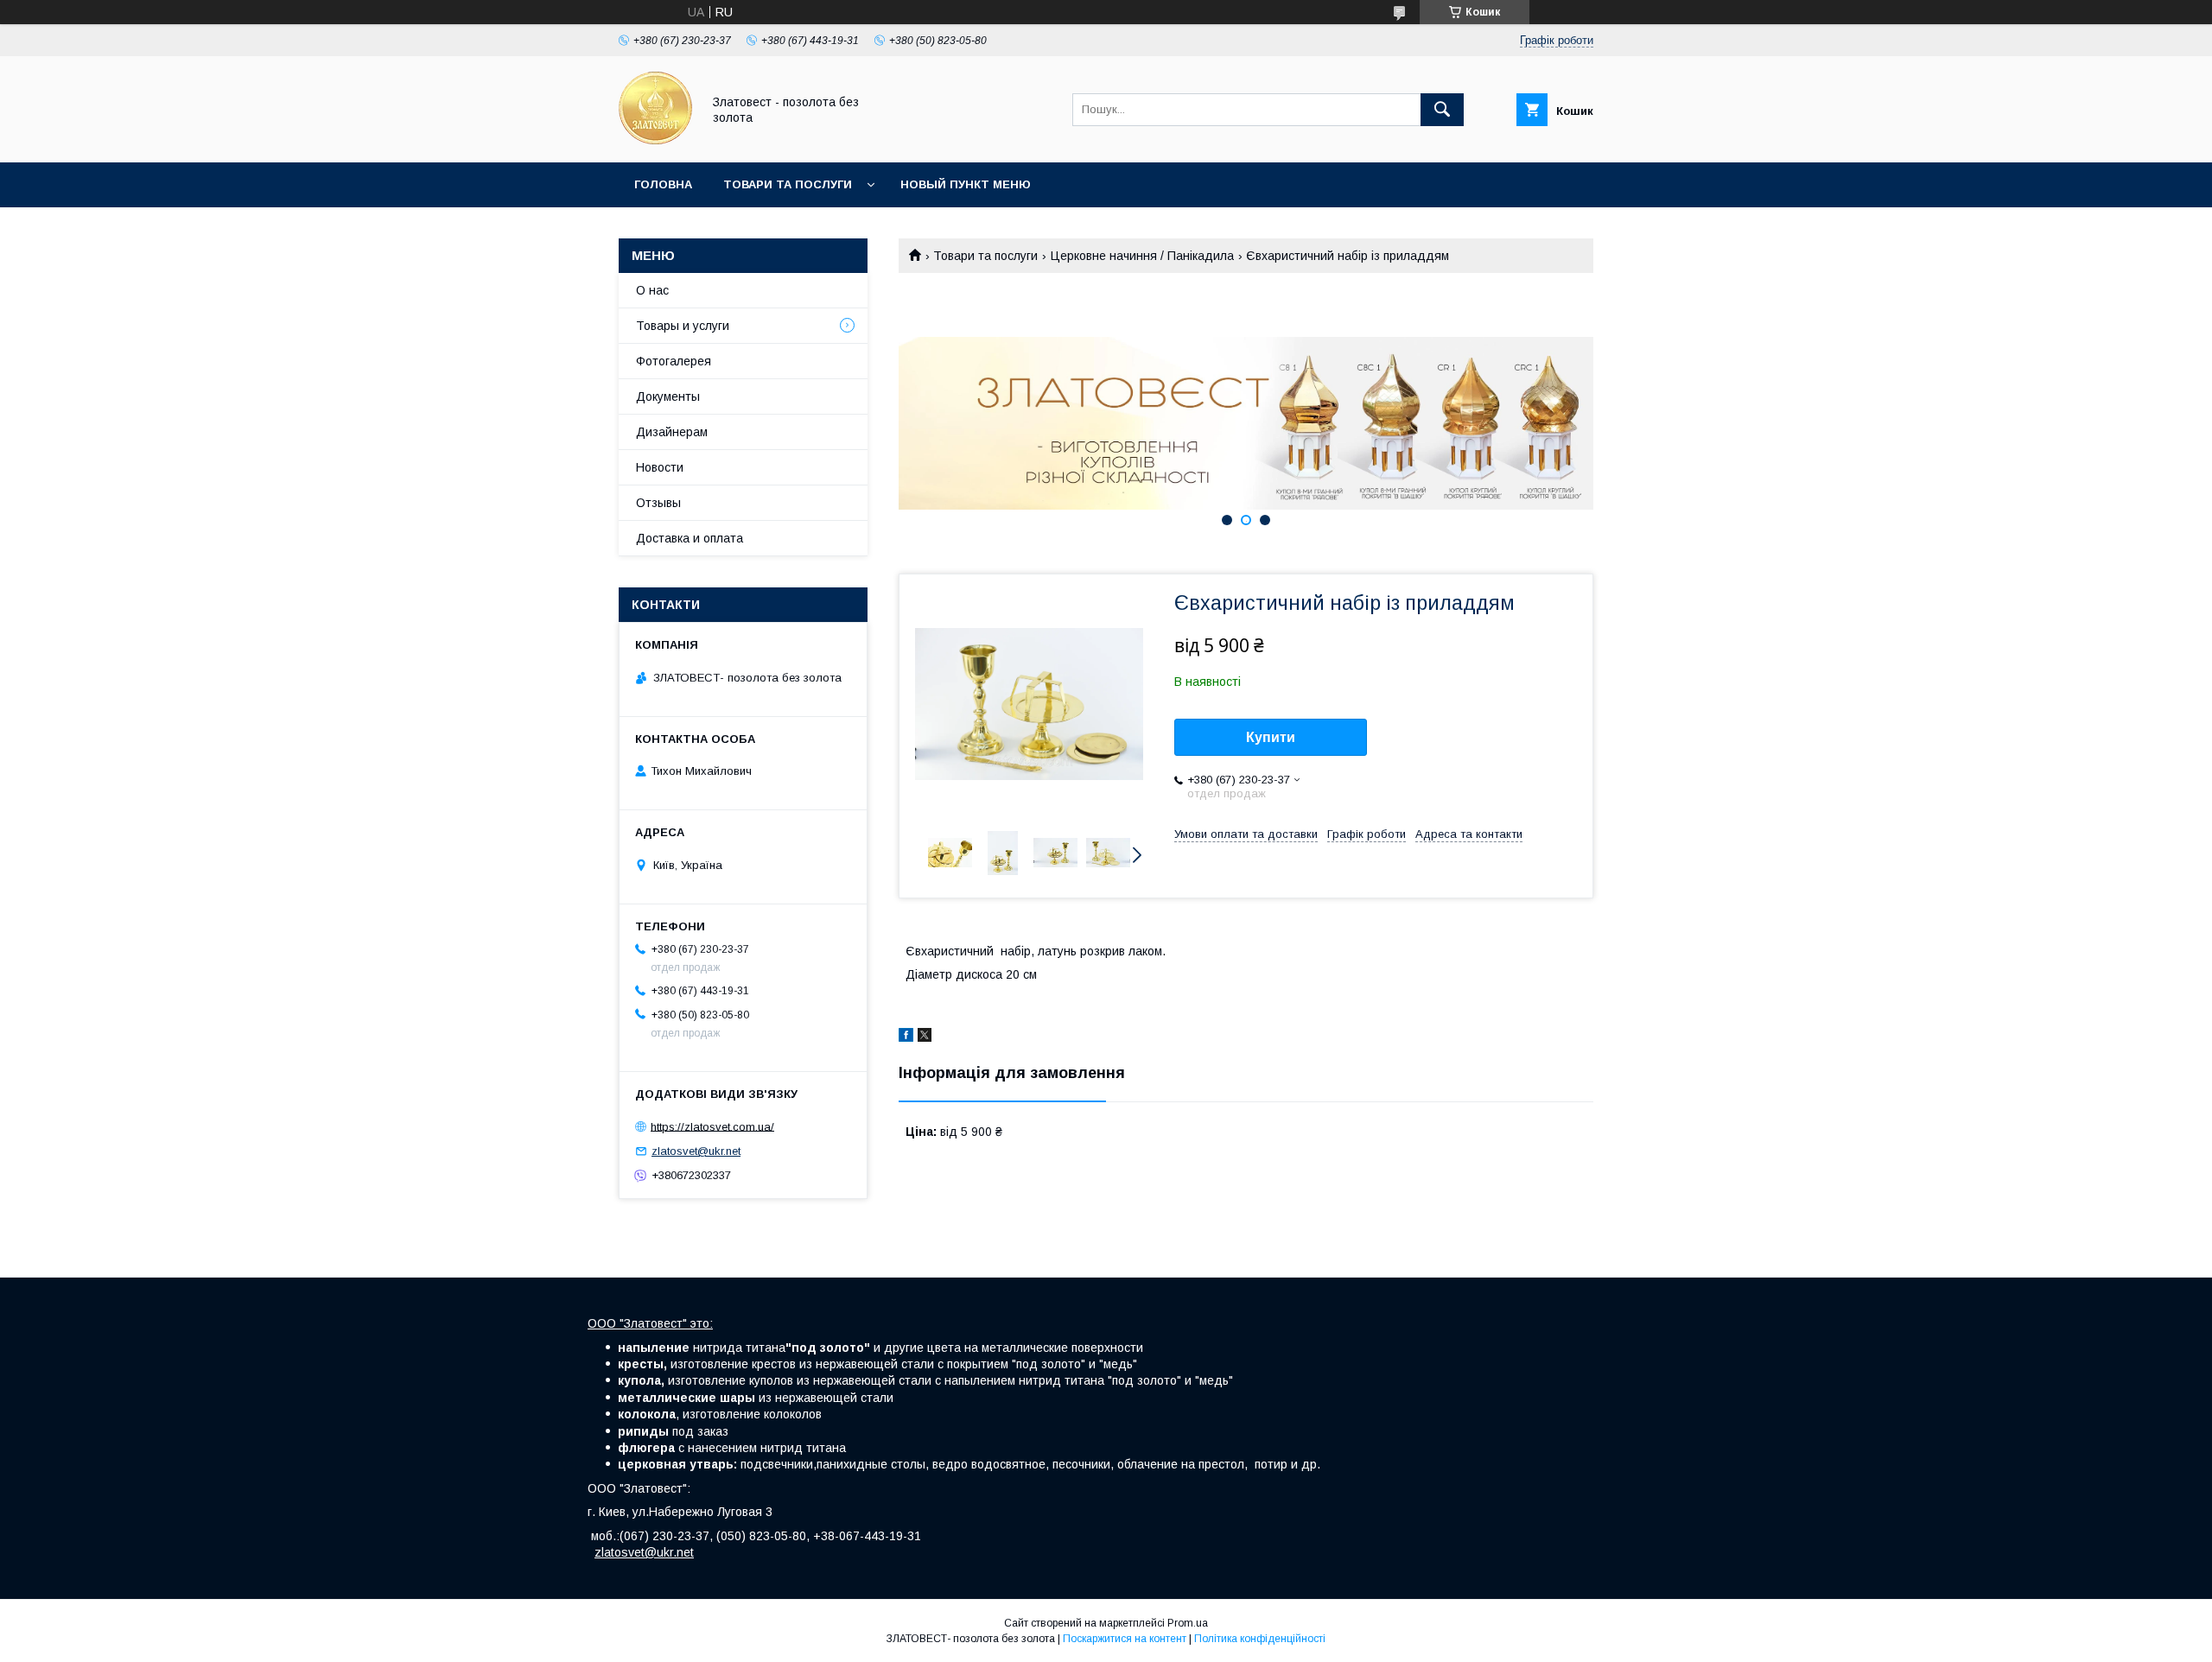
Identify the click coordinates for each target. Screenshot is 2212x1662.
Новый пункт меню (966, 184)
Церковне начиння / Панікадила (1142, 256)
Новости (660, 467)
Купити (1271, 737)
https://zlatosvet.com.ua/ (712, 1126)
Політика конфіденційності (1260, 1639)
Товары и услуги (683, 326)
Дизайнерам (672, 432)
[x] (925, 1037)
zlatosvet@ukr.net (696, 1151)
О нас (652, 290)
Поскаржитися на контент (1125, 1639)
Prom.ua (1188, 1623)
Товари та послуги (788, 184)
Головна (663, 184)
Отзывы (658, 503)
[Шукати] (1442, 110)
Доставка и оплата (690, 538)
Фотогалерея (674, 361)
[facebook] (906, 1037)
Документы (668, 396)
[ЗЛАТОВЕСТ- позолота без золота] (655, 140)
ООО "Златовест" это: (650, 1323)
